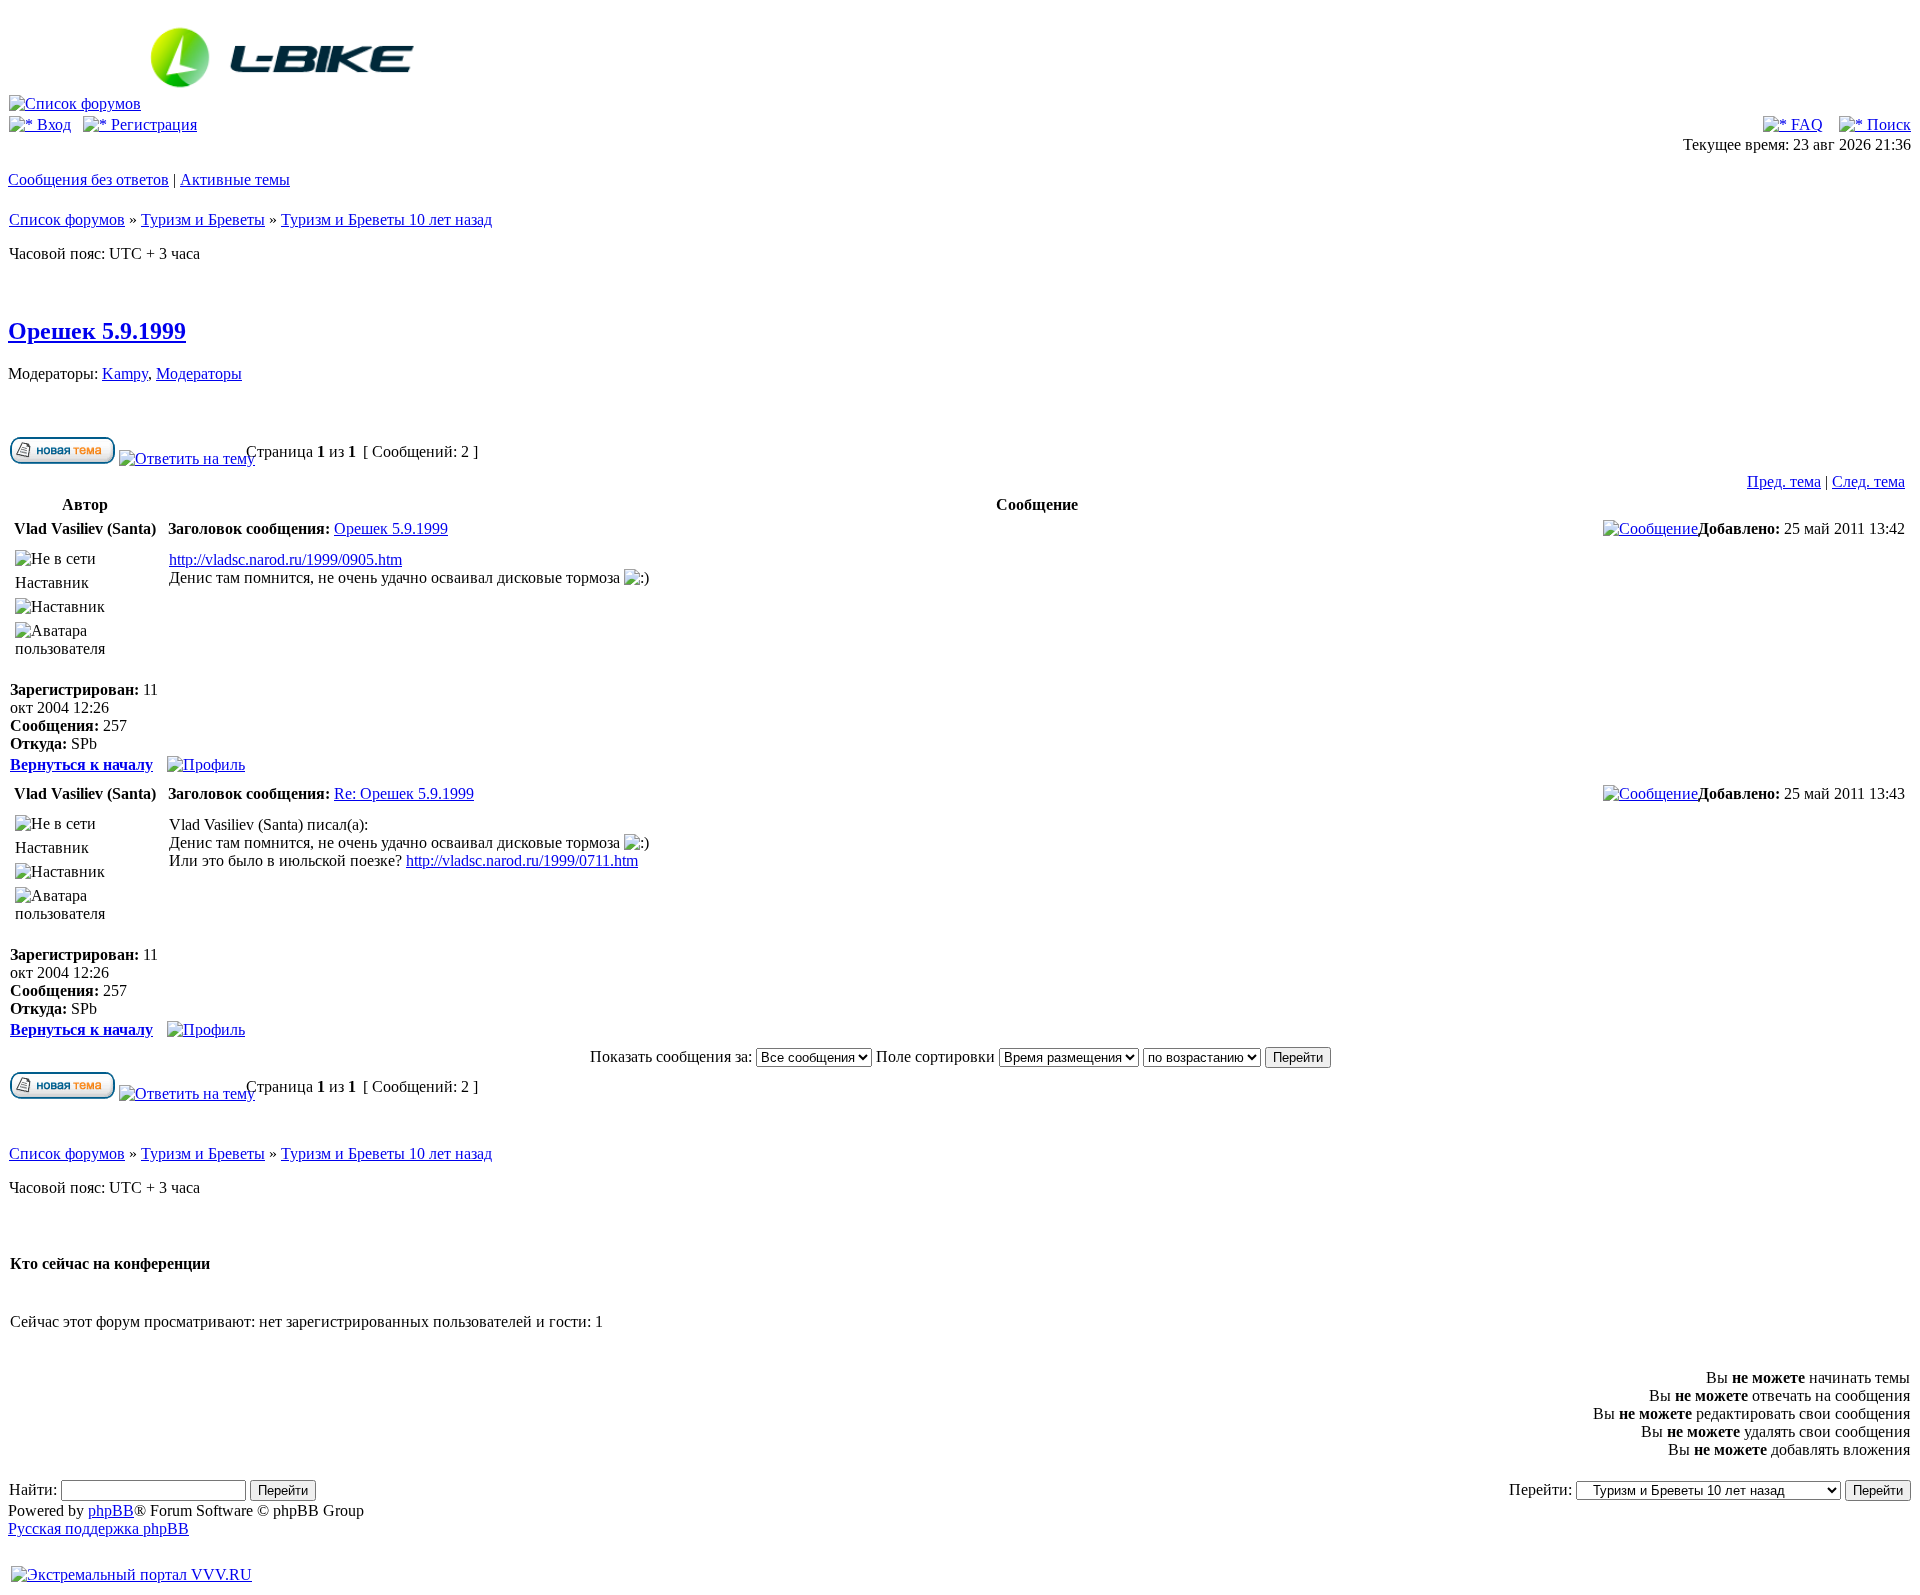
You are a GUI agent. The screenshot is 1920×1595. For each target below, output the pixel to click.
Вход (52, 124)
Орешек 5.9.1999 (97, 331)
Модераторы (199, 373)
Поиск (1887, 124)
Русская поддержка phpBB (98, 1528)
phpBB (111, 1510)
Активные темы (235, 179)
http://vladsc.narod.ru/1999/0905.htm (285, 559)
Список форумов (67, 219)
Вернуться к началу (81, 764)
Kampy (125, 373)
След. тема (1868, 481)
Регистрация (152, 124)
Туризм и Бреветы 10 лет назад (386, 219)
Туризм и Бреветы (203, 219)
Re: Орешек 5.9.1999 (404, 793)
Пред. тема (1784, 481)
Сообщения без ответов (88, 179)
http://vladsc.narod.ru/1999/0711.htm (522, 860)
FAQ (1805, 124)
